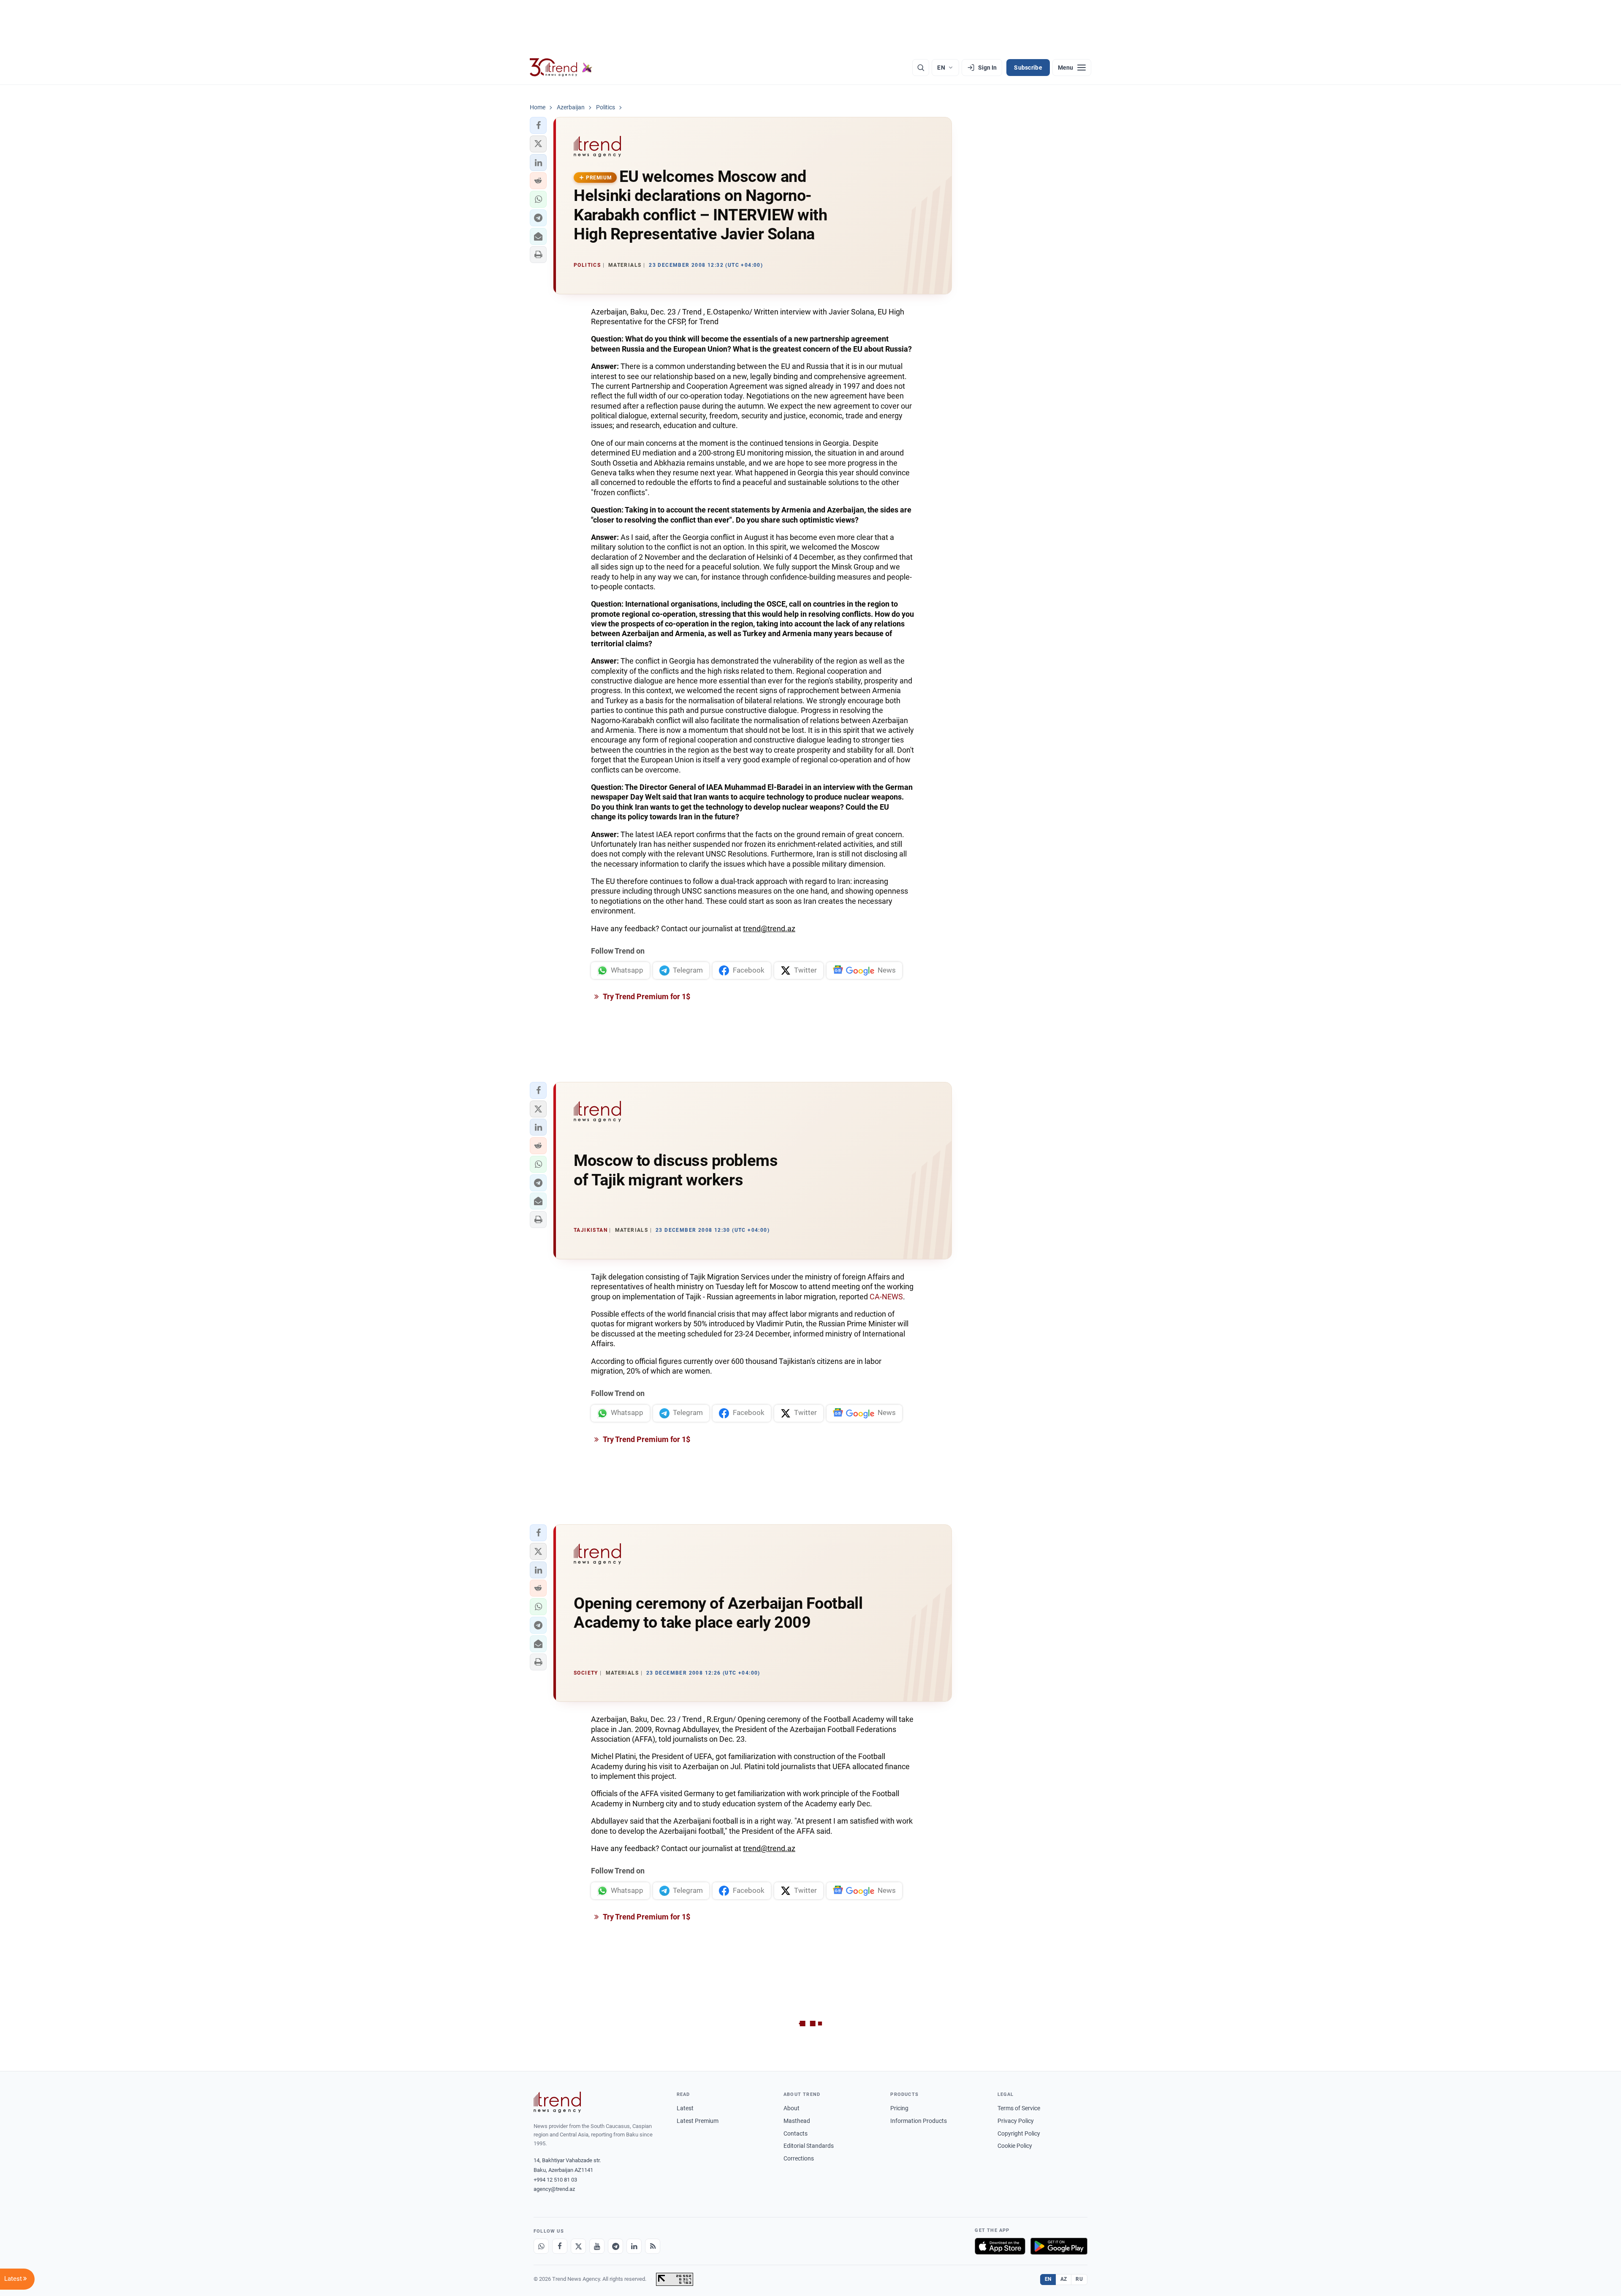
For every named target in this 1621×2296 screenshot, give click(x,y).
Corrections (799, 2158)
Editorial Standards (809, 2146)
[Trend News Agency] (557, 2102)
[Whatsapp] (541, 2246)
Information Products (919, 2121)
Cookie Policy (1015, 2146)
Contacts (796, 2133)
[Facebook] (560, 2246)
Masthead (797, 2121)
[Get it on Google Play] (1059, 2246)
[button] (538, 125)
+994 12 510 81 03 (555, 2180)
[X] (578, 2246)
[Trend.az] (561, 68)
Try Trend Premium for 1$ (646, 996)
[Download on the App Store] (1000, 2246)
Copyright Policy (1019, 2133)
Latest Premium (698, 2121)
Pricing (899, 2108)
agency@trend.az (554, 2189)
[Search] (921, 68)
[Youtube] (597, 2246)
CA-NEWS (886, 1297)
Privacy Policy (1016, 2121)
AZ (1064, 2279)
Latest (685, 2108)
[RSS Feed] (653, 2246)
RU (1079, 2279)
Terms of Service (1019, 2108)
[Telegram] (615, 2246)
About (792, 2108)
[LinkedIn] (634, 2246)
